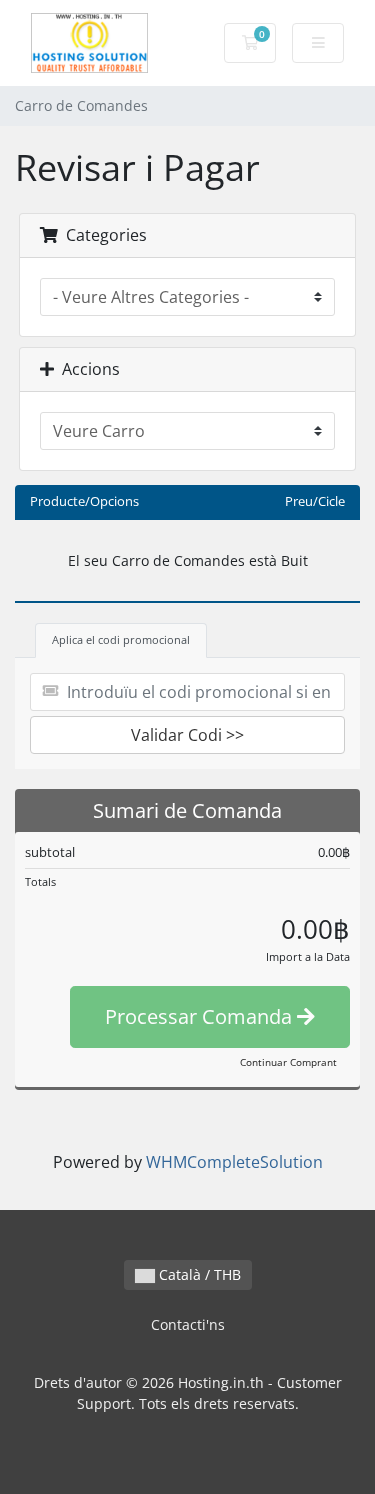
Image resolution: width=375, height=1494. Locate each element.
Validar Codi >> (187, 735)
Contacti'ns (188, 1324)
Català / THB (198, 1274)
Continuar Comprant (288, 1062)
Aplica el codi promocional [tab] (121, 639)
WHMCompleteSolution (234, 1162)
